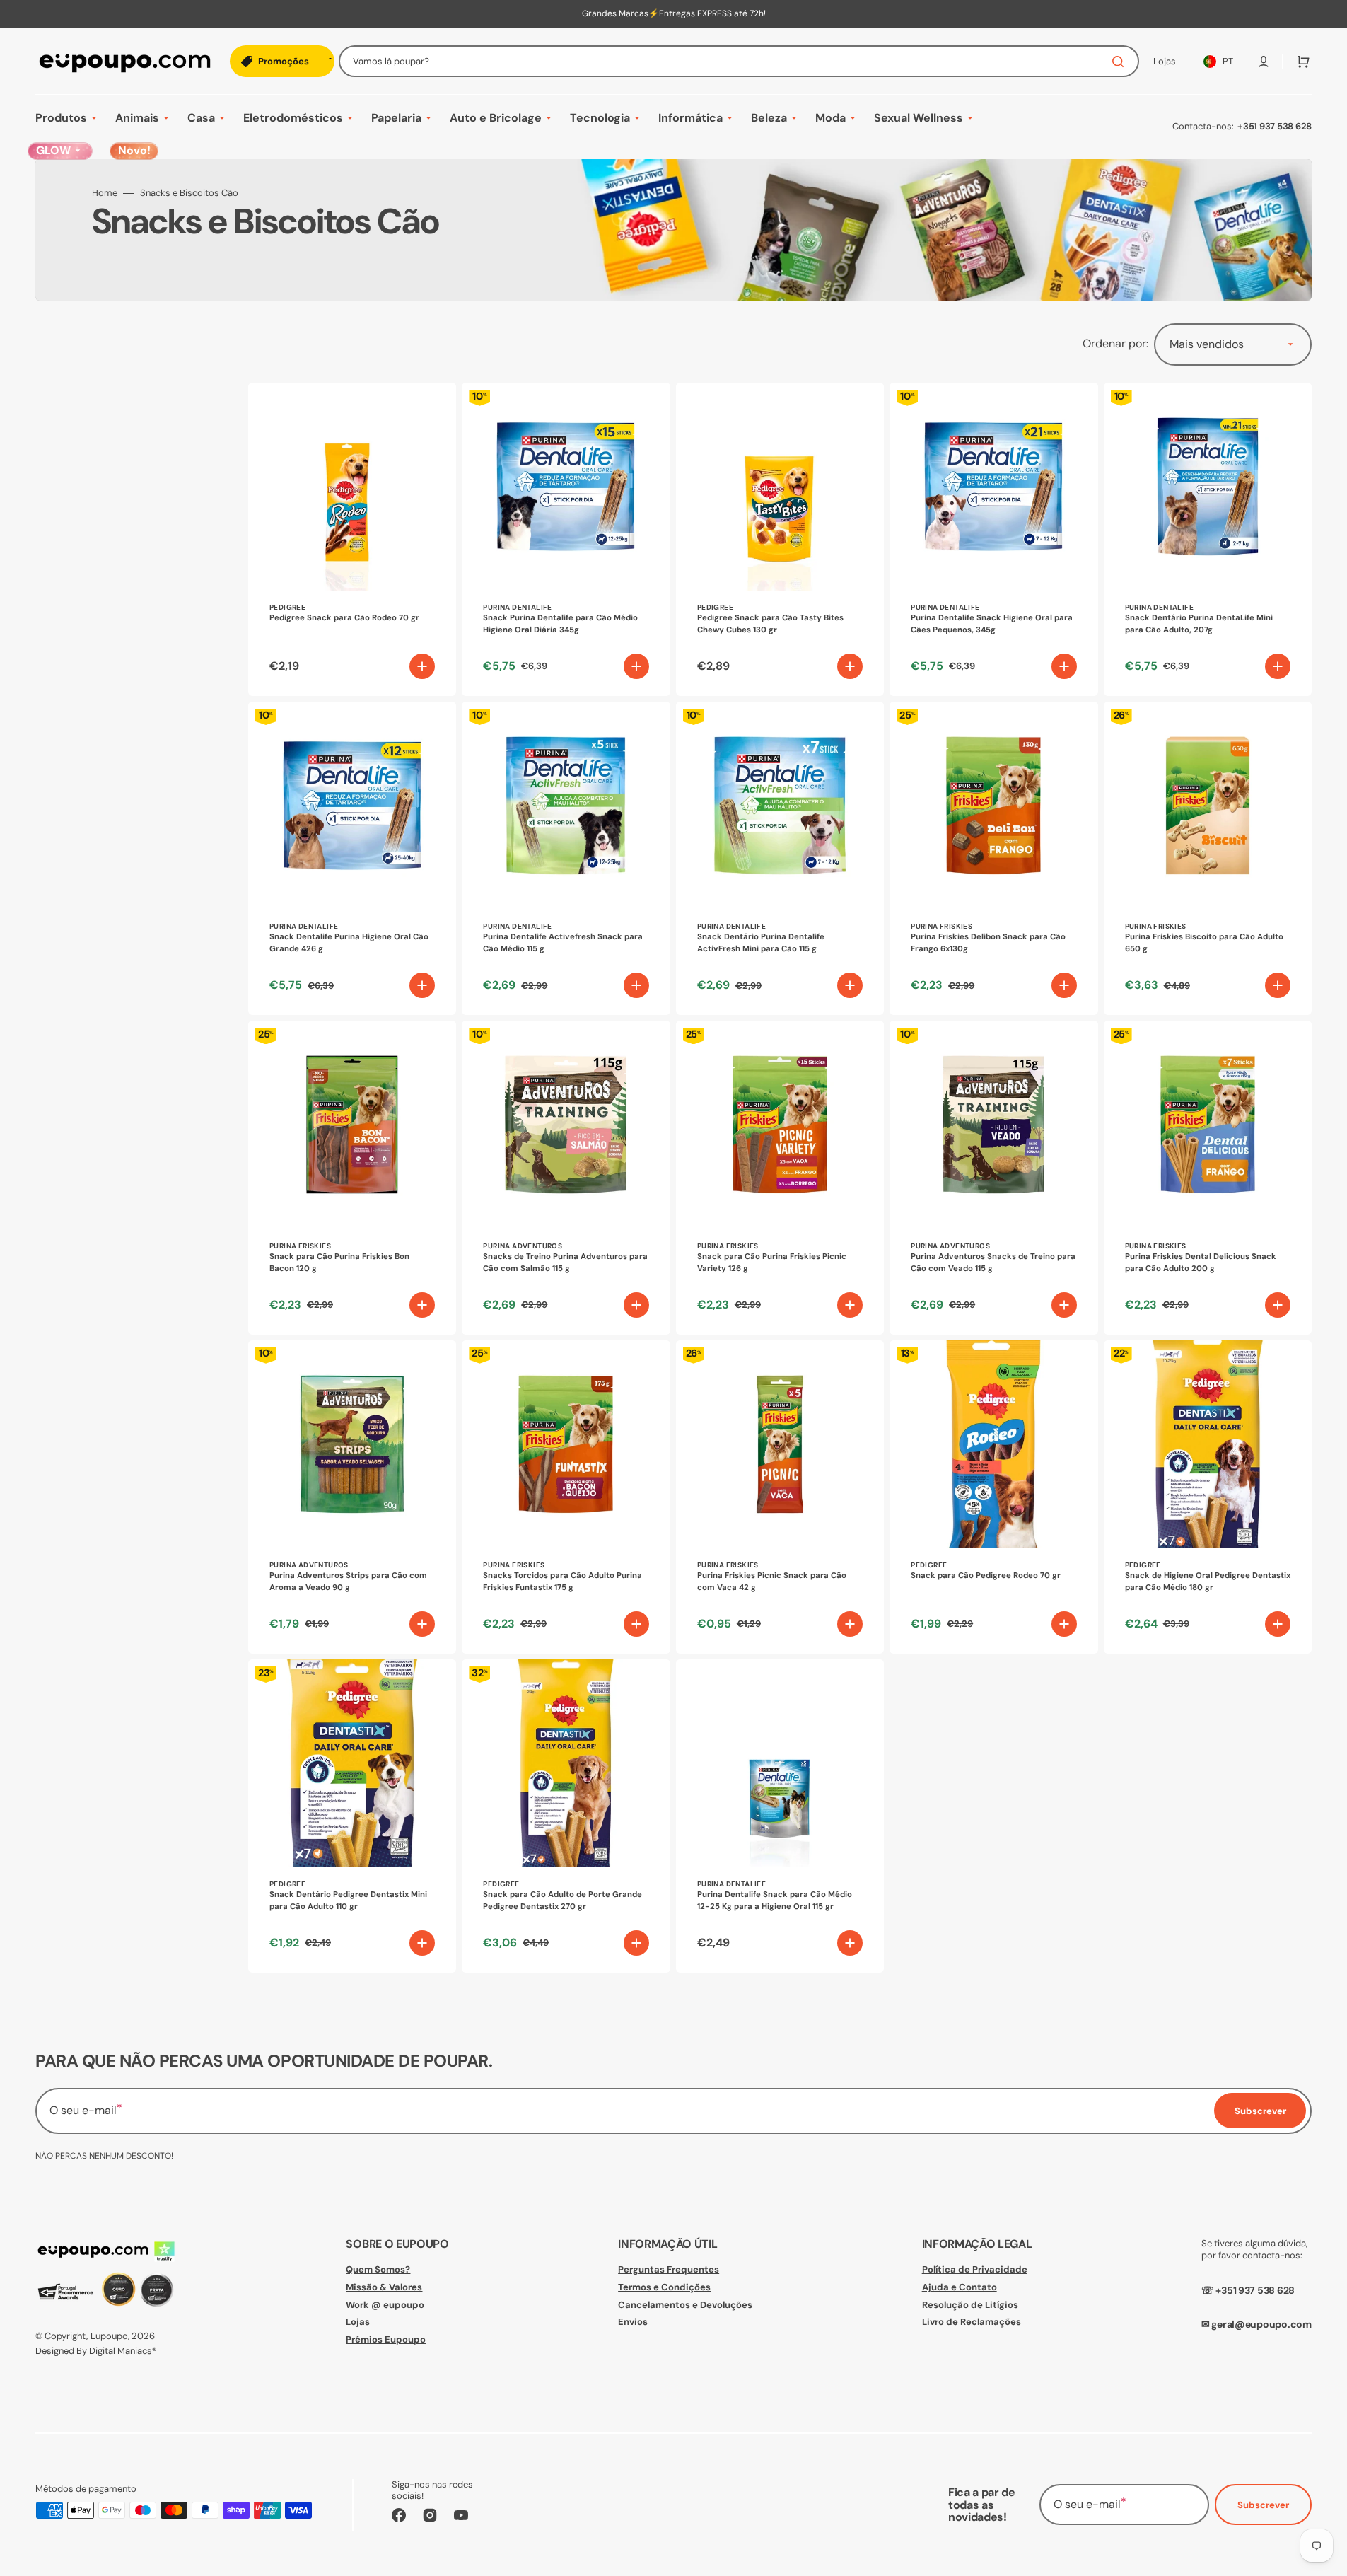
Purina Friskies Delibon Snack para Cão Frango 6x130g (988, 943)
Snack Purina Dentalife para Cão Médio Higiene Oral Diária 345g (560, 624)
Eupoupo (109, 2336)
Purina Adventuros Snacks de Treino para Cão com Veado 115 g (993, 1263)
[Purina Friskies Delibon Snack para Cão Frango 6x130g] (993, 858)
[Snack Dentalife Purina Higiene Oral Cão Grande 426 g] (352, 858)
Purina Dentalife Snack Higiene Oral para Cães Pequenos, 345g (992, 624)
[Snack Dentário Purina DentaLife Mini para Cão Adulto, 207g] (1208, 539)
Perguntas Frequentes (669, 2270)
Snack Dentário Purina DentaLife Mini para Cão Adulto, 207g (1199, 624)
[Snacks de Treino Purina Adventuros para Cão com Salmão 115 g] (566, 1177)
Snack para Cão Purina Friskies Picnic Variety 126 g (772, 1263)
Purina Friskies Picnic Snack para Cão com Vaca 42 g (772, 1582)
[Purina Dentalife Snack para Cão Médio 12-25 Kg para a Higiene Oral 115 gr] (780, 1816)
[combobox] (739, 61)
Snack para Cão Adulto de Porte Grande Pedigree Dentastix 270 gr (562, 1901)
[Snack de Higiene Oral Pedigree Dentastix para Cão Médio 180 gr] (1208, 1497)
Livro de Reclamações (972, 2322)
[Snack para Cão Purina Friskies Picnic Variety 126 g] (780, 1177)
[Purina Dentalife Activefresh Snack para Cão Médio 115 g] (566, 858)
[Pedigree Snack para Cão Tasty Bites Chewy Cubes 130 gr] (780, 539)
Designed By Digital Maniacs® (96, 2351)
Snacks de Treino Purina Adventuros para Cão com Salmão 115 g (565, 1263)
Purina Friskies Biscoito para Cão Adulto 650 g (1204, 943)
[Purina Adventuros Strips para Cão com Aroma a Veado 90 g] (352, 1497)
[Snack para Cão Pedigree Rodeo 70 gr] (993, 1497)
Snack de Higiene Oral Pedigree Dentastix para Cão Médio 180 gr (1208, 1582)
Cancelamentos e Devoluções (685, 2305)
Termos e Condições (664, 2287)
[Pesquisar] (1121, 62)
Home (105, 193)
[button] (1264, 62)
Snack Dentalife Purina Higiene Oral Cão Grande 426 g (349, 943)
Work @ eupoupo (385, 2305)
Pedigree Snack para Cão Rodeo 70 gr (344, 618)
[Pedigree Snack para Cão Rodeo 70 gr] (352, 539)
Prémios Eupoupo (386, 2339)
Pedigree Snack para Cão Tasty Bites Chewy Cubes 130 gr (770, 624)
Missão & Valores (384, 2287)
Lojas (358, 2322)
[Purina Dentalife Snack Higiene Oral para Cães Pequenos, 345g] (993, 539)
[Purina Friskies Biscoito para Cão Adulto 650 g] (1208, 858)
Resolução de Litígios (970, 2305)
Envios (633, 2322)
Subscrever (1263, 2505)
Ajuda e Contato (960, 2287)
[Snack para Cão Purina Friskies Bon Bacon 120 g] (352, 1177)
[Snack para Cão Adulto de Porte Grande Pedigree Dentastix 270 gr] (566, 1816)
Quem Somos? (378, 2270)
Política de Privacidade (975, 2270)
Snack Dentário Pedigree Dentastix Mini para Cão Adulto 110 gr (348, 1901)
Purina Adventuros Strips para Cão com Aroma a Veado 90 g (348, 1582)
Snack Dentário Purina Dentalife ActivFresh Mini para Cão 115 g (761, 943)
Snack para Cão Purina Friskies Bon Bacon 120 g (339, 1263)
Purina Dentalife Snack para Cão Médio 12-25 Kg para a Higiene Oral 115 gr (775, 1901)
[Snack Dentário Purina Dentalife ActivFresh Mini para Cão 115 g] (780, 858)
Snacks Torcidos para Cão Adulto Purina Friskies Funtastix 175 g (562, 1582)
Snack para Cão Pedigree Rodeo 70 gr (986, 1576)
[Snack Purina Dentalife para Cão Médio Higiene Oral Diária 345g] (566, 539)
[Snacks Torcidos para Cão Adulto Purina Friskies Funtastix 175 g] (566, 1497)
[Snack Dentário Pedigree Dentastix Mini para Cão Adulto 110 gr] (352, 1816)
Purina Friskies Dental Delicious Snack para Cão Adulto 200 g (1201, 1263)
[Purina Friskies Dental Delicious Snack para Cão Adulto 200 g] (1208, 1177)
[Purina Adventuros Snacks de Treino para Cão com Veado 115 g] (993, 1177)
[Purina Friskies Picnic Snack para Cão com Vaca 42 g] (780, 1497)
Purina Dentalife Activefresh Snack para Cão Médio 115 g (563, 943)
